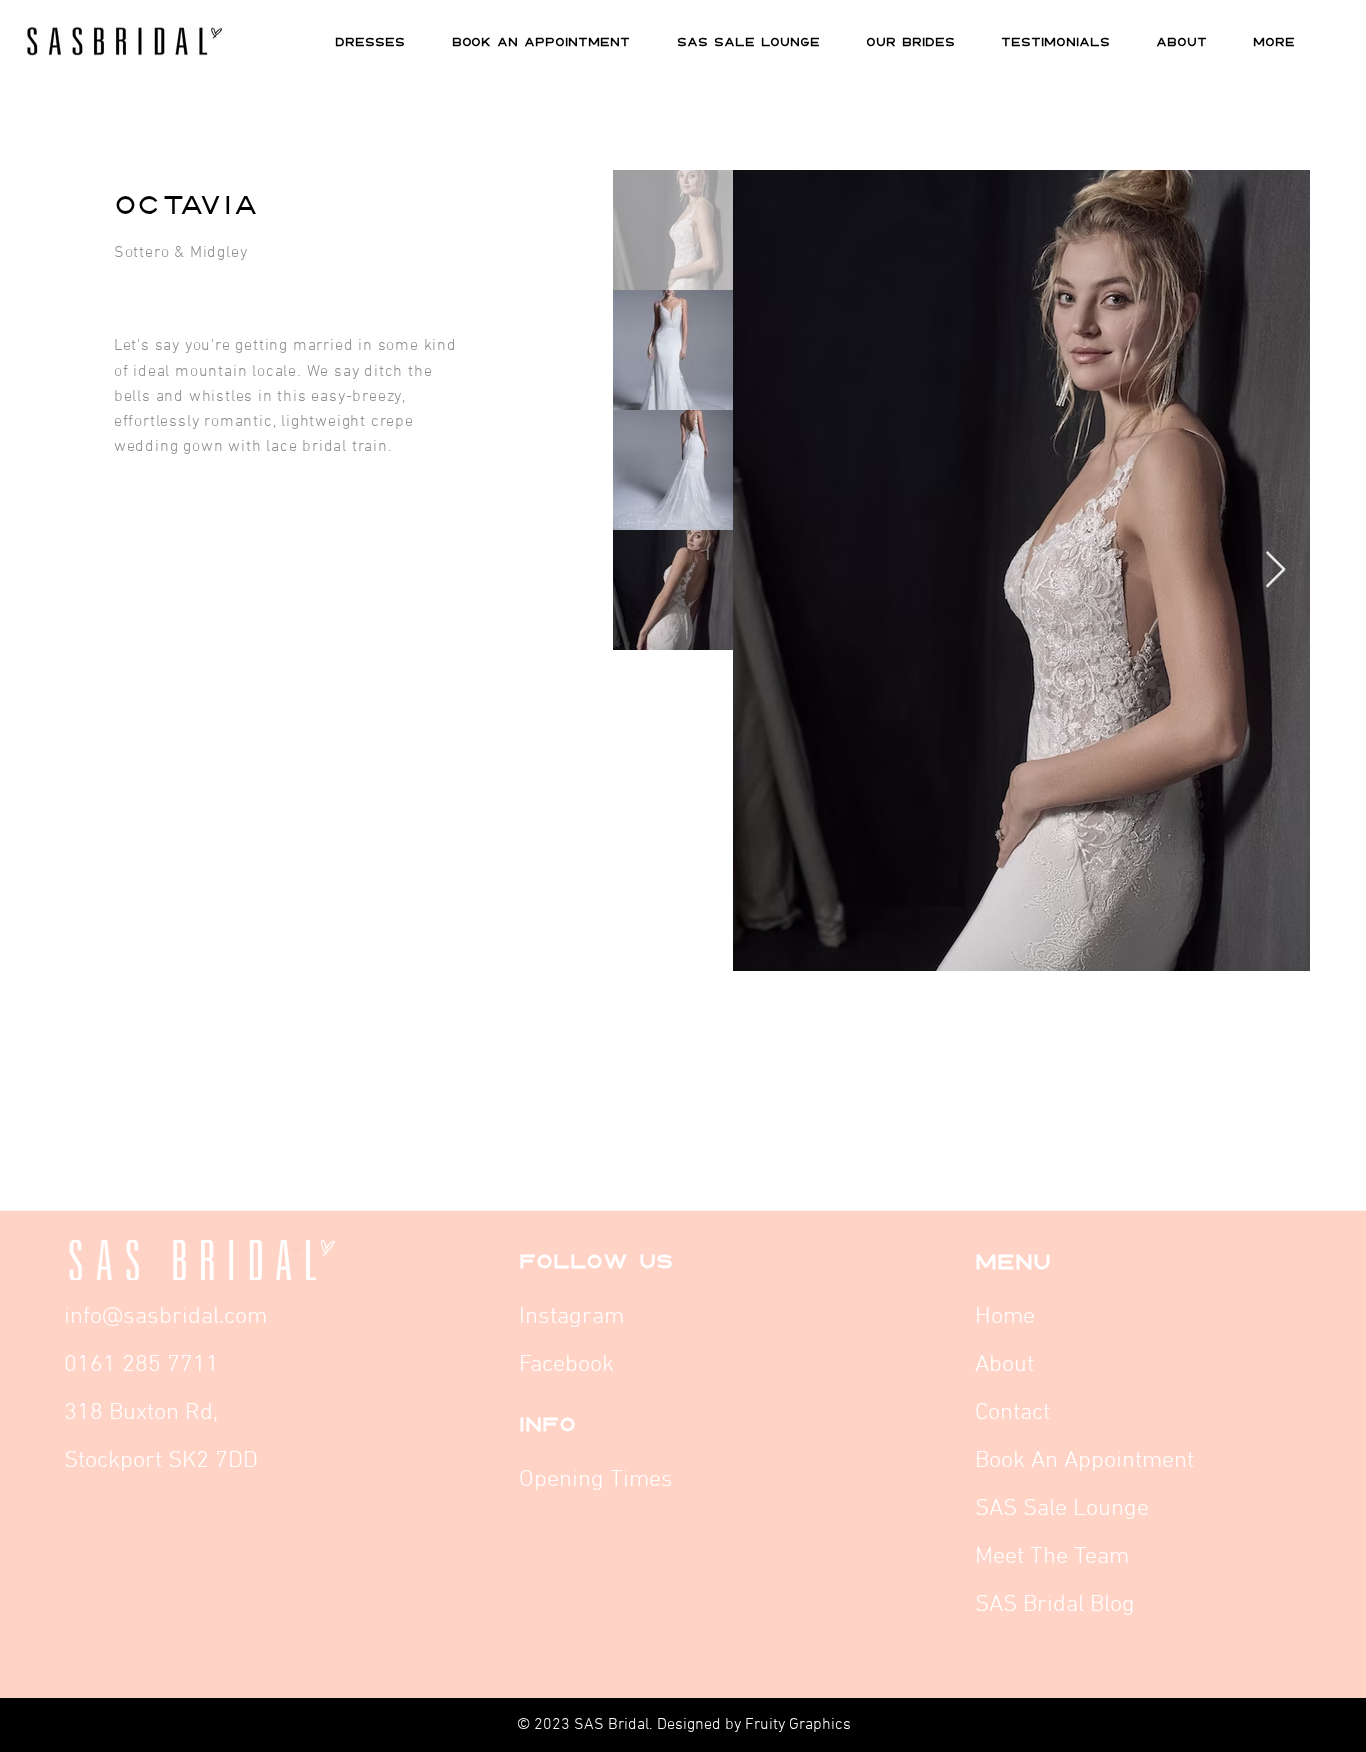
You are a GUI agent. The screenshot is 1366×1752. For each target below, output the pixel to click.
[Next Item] (1275, 570)
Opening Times (596, 1480)
